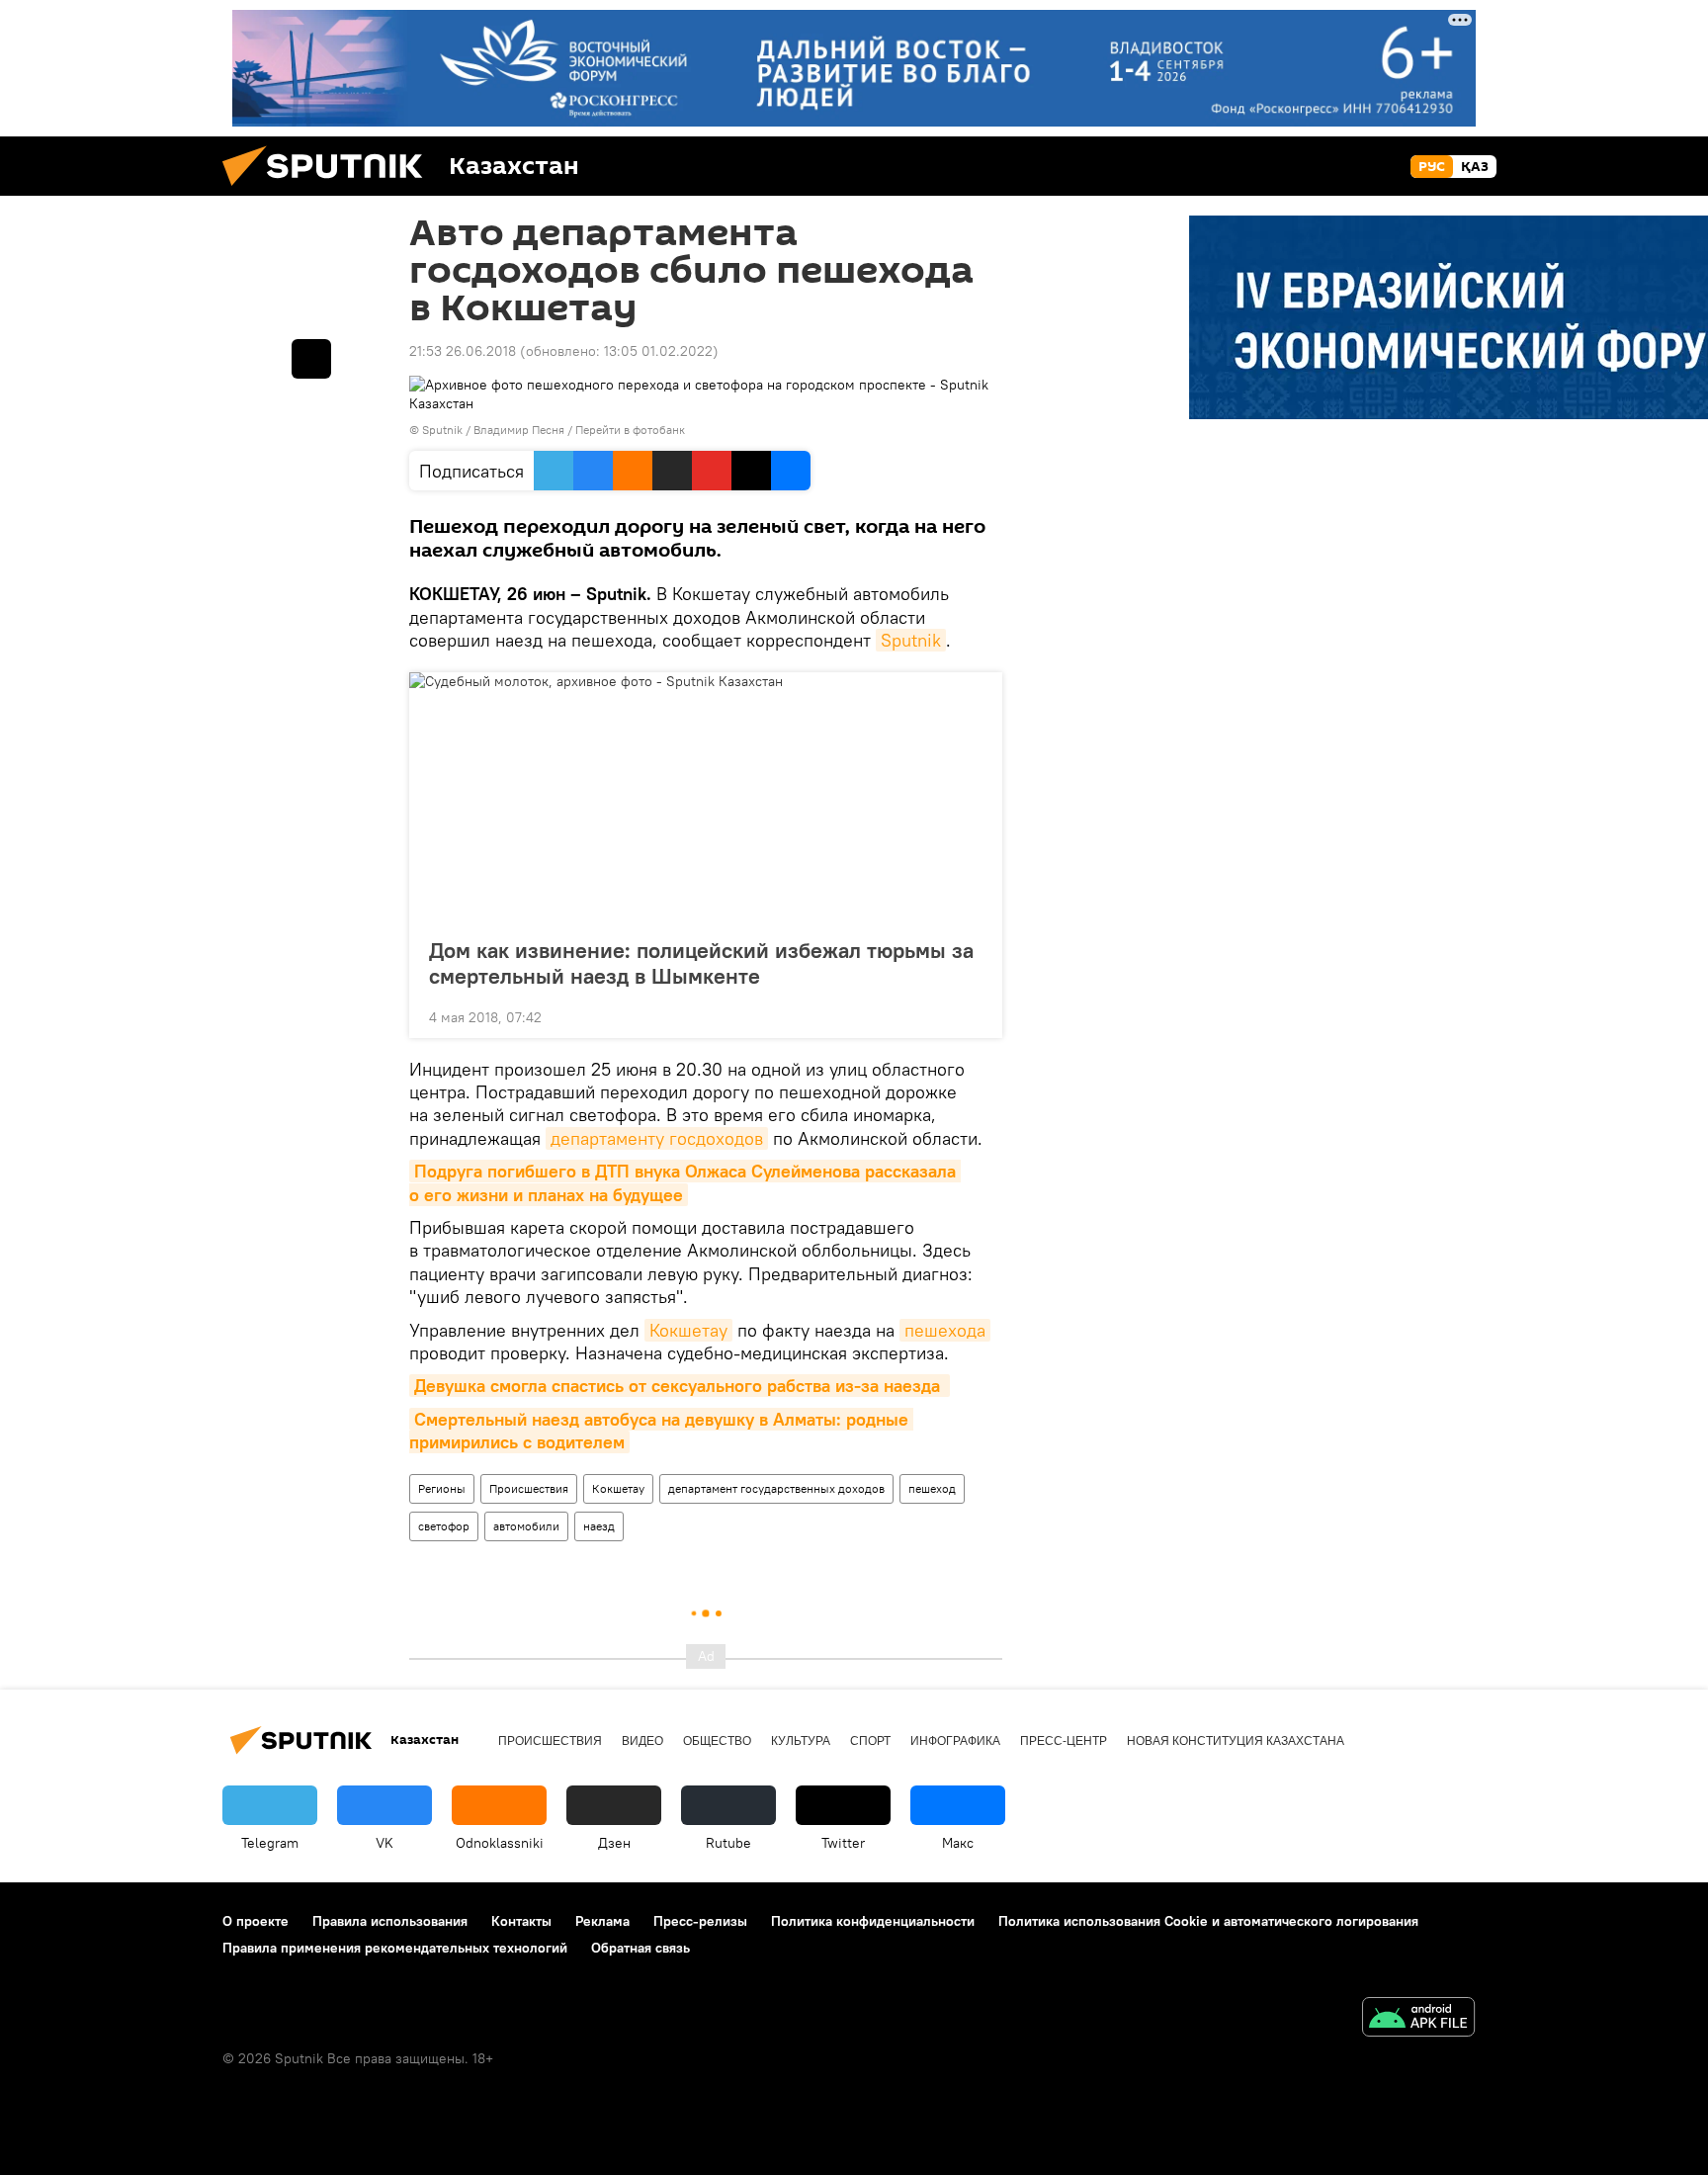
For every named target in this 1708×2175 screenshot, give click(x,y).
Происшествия (529, 1488)
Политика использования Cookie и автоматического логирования (1208, 1921)
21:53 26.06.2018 (463, 351)
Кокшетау (688, 1330)
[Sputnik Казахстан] (330, 191)
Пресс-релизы (700, 1921)
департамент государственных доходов (776, 1488)
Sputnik (911, 640)
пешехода (945, 1330)
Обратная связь (640, 1948)
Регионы (442, 1488)
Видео (642, 1741)
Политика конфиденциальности (873, 1921)
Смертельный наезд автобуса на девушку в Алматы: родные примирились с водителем (661, 1431)
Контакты (521, 1921)
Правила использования (390, 1921)
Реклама (602, 1921)
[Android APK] (1418, 2019)
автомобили (526, 1526)
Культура (801, 1741)
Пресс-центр (1064, 1741)
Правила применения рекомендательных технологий (395, 1948)
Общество (717, 1741)
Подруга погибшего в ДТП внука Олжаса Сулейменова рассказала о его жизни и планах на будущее (685, 1182)
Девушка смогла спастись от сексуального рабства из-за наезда (680, 1386)
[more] (972, 1015)
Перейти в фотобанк (630, 430)
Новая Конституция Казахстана (1236, 1741)
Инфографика (955, 1741)
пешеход (932, 1488)
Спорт (870, 1741)
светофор (444, 1526)
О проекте (256, 1921)
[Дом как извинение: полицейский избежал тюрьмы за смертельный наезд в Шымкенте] (706, 799)
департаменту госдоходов (657, 1138)
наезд (599, 1526)
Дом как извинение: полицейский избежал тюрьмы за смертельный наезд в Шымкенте (701, 963)
